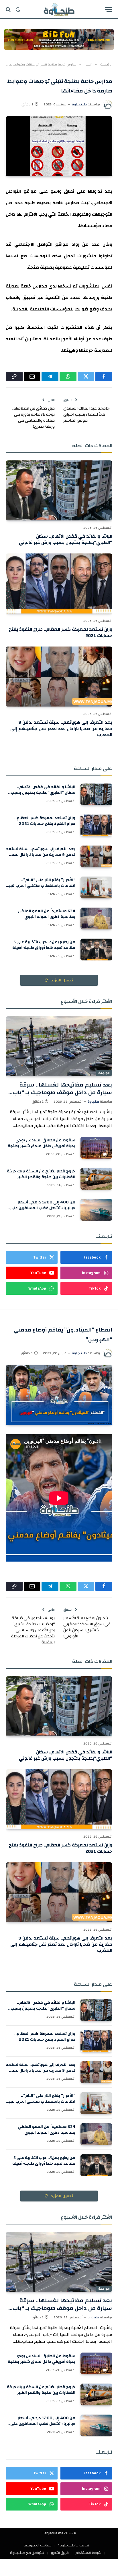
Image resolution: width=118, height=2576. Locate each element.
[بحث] (9, 9)
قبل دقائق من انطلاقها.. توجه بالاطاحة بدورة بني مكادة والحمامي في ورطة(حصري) (33, 417)
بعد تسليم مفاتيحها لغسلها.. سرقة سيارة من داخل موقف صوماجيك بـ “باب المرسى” (62, 1092)
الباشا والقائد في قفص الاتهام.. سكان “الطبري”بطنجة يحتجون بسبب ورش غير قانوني (66, 539)
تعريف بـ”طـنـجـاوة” (74, 2545)
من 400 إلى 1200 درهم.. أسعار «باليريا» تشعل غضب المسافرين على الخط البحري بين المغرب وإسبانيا (43, 1208)
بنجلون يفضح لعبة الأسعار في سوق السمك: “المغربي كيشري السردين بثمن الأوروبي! (87, 1627)
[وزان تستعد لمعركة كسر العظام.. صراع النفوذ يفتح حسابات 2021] (59, 583)
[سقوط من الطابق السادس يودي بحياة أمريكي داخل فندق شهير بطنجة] (96, 1148)
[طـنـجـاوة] (59, 9)
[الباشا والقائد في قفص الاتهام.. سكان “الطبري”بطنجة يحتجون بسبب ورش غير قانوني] (59, 490)
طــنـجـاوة (79, 104)
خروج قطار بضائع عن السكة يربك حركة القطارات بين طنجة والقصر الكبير (41, 1174)
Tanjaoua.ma (53, 2533)
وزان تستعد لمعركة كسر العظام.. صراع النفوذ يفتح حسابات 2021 (61, 632)
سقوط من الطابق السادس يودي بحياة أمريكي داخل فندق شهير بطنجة (42, 1143)
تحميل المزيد (62, 980)
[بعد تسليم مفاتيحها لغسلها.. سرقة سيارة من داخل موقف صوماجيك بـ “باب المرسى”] (59, 1046)
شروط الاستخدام (88, 2553)
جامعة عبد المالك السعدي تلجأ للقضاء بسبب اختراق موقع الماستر (86, 414)
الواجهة (104, 1073)
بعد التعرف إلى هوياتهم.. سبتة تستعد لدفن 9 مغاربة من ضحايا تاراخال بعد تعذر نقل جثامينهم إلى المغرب (61, 729)
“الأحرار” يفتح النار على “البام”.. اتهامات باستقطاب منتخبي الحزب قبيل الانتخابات (41, 886)
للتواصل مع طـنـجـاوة (27, 2553)
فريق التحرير (60, 2553)
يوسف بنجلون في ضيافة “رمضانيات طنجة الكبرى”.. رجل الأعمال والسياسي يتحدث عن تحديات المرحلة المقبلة (33, 1630)
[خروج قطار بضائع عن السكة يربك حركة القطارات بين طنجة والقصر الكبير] (96, 1179)
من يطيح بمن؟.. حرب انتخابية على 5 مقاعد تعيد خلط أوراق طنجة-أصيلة (44, 945)
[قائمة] (109, 9)
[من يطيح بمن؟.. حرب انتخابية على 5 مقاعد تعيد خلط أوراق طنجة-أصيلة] (96, 950)
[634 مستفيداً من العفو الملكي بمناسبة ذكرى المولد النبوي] (96, 919)
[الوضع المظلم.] (18, 9)
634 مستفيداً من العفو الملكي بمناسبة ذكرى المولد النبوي (47, 914)
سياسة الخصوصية (38, 2545)
